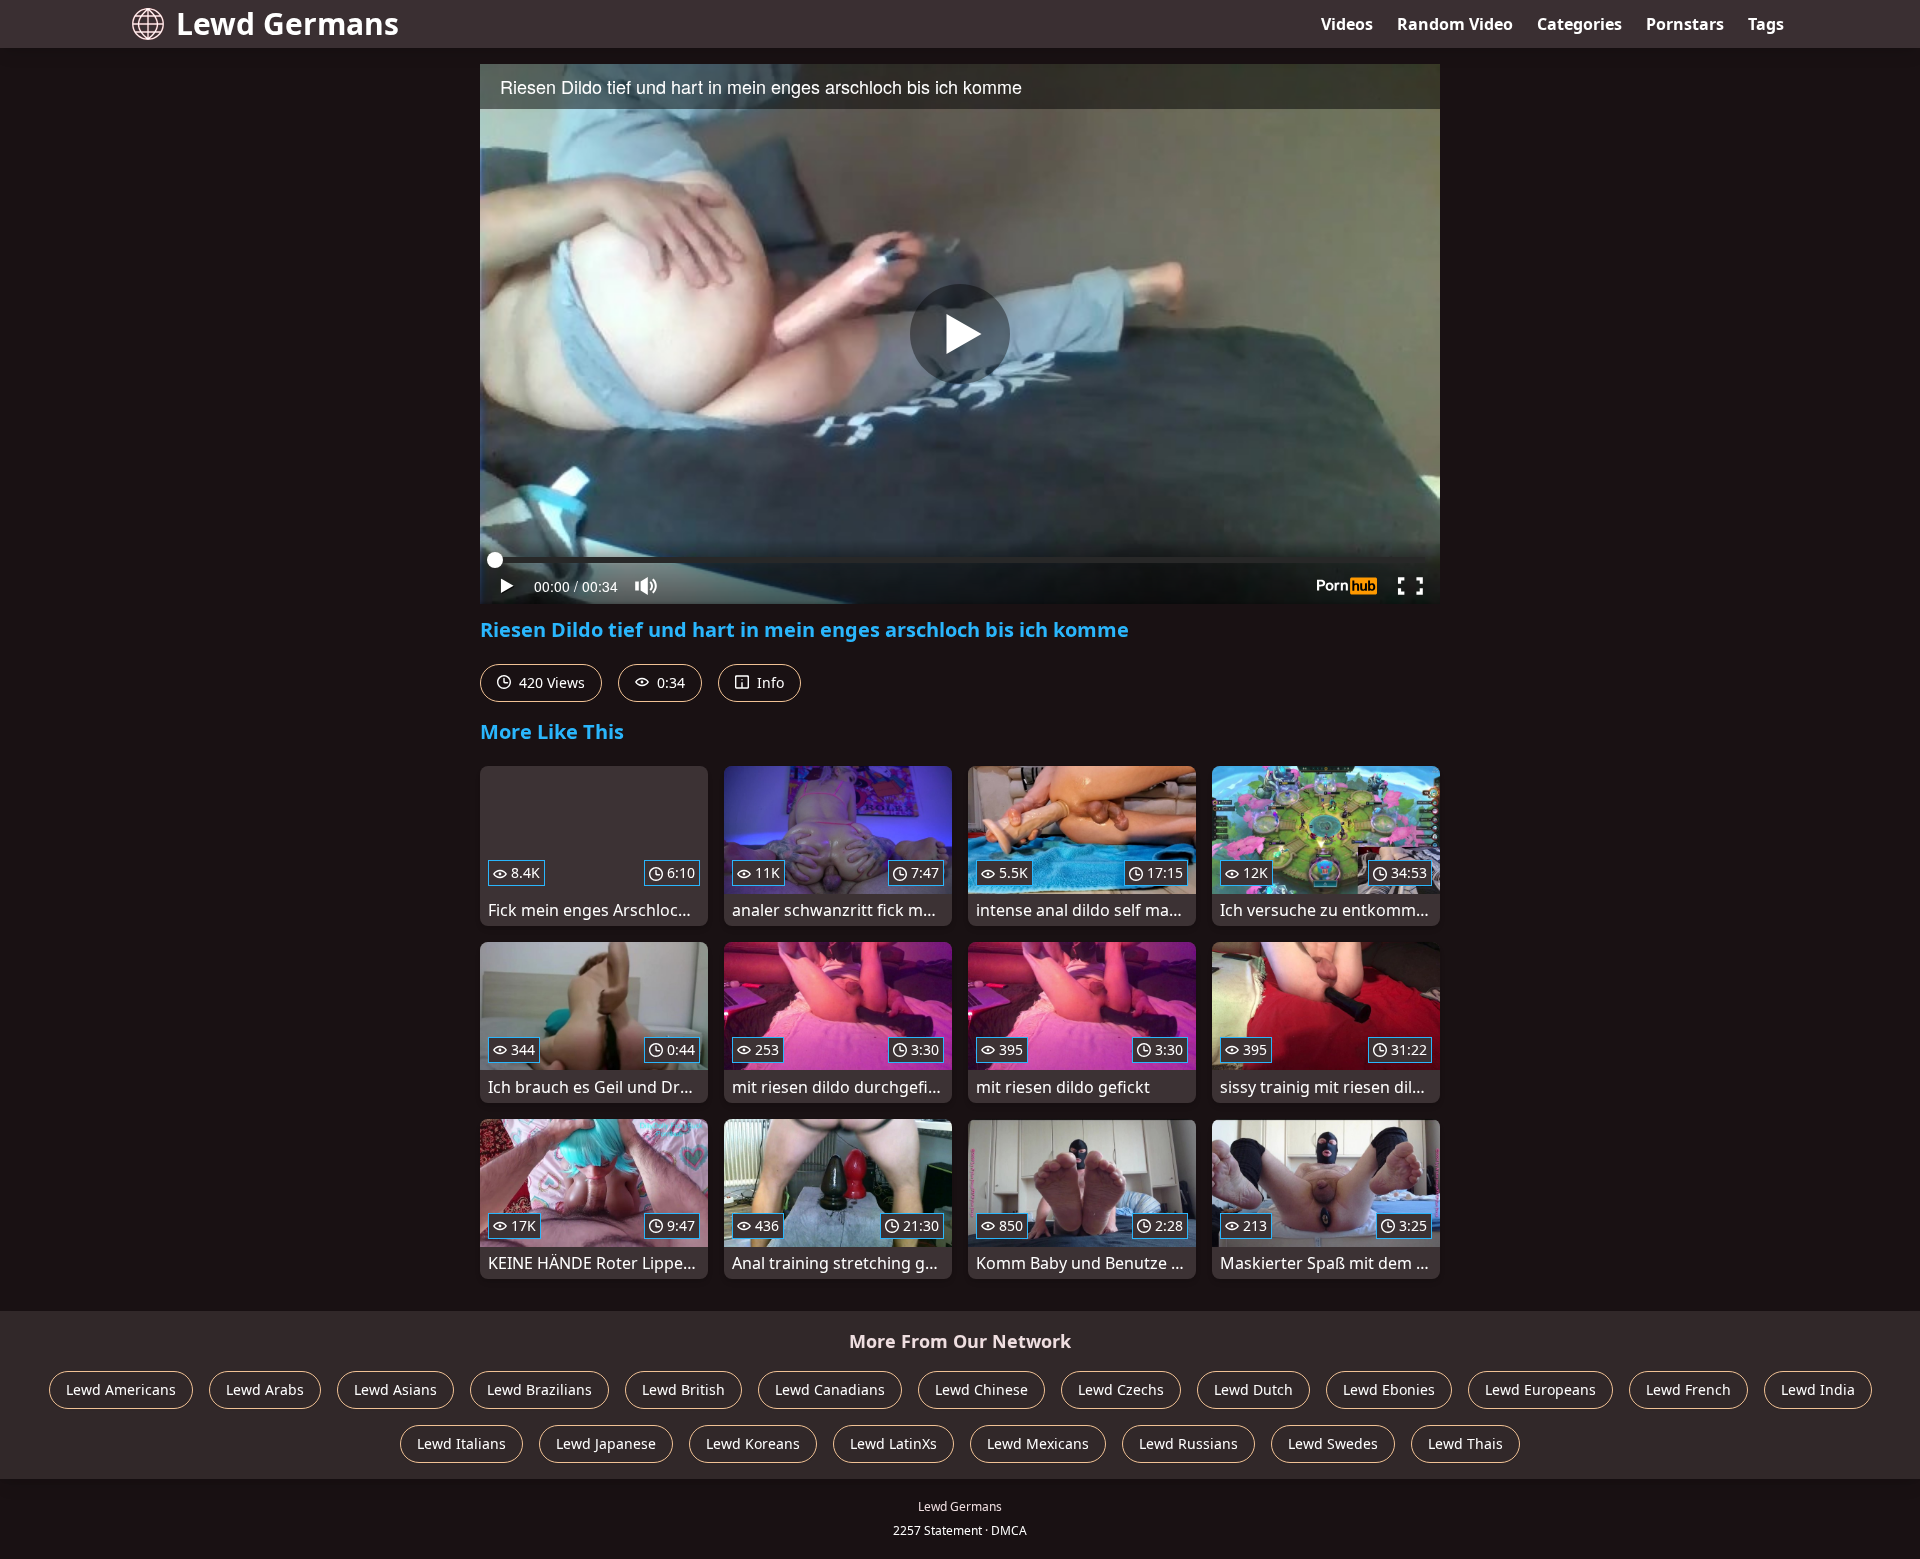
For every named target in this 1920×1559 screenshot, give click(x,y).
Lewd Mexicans (1038, 1443)
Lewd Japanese (606, 1443)
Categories (1579, 24)
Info (768, 682)
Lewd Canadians (830, 1389)
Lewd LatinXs (893, 1443)
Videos (1347, 24)
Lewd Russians (1188, 1443)
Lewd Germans (287, 23)
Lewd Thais (1465, 1443)
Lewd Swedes (1333, 1443)
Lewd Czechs (1121, 1389)
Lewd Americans (121, 1389)
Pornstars (1685, 24)
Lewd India (1818, 1389)
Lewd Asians (395, 1389)
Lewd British (683, 1389)
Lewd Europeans (1540, 1389)
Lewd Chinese (981, 1389)
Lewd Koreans (753, 1443)
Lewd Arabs (265, 1389)
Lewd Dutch (1253, 1389)
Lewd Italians (461, 1443)
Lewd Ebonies (1389, 1389)
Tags (1766, 24)
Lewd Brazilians (539, 1389)
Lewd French (1688, 1389)
